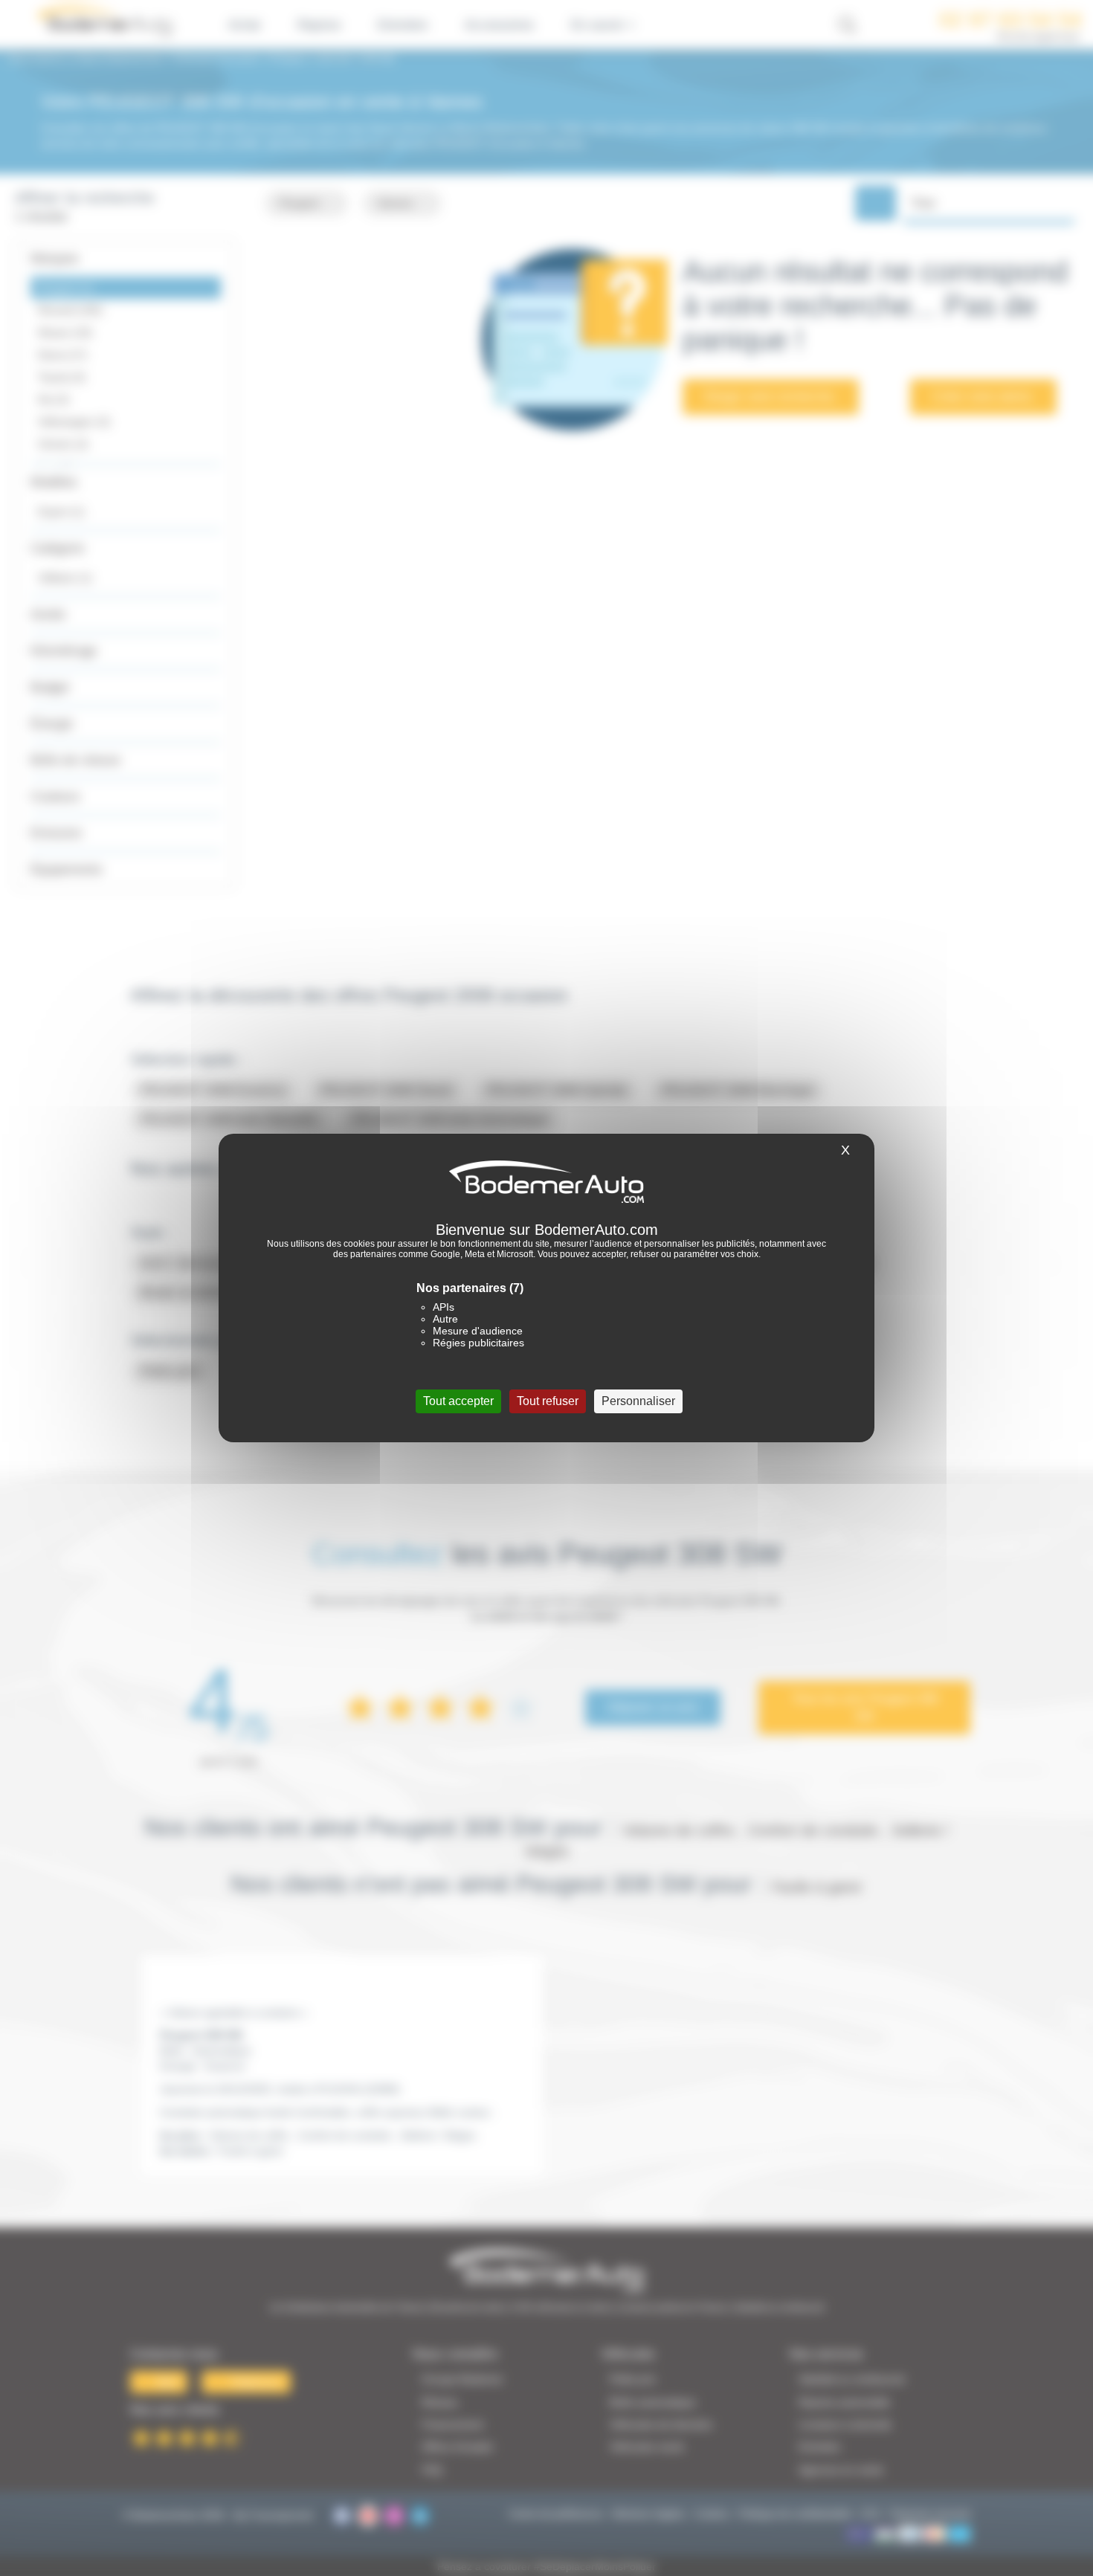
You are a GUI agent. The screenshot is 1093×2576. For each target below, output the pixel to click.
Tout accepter (458, 1401)
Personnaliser (638, 1401)
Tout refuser (548, 1401)
